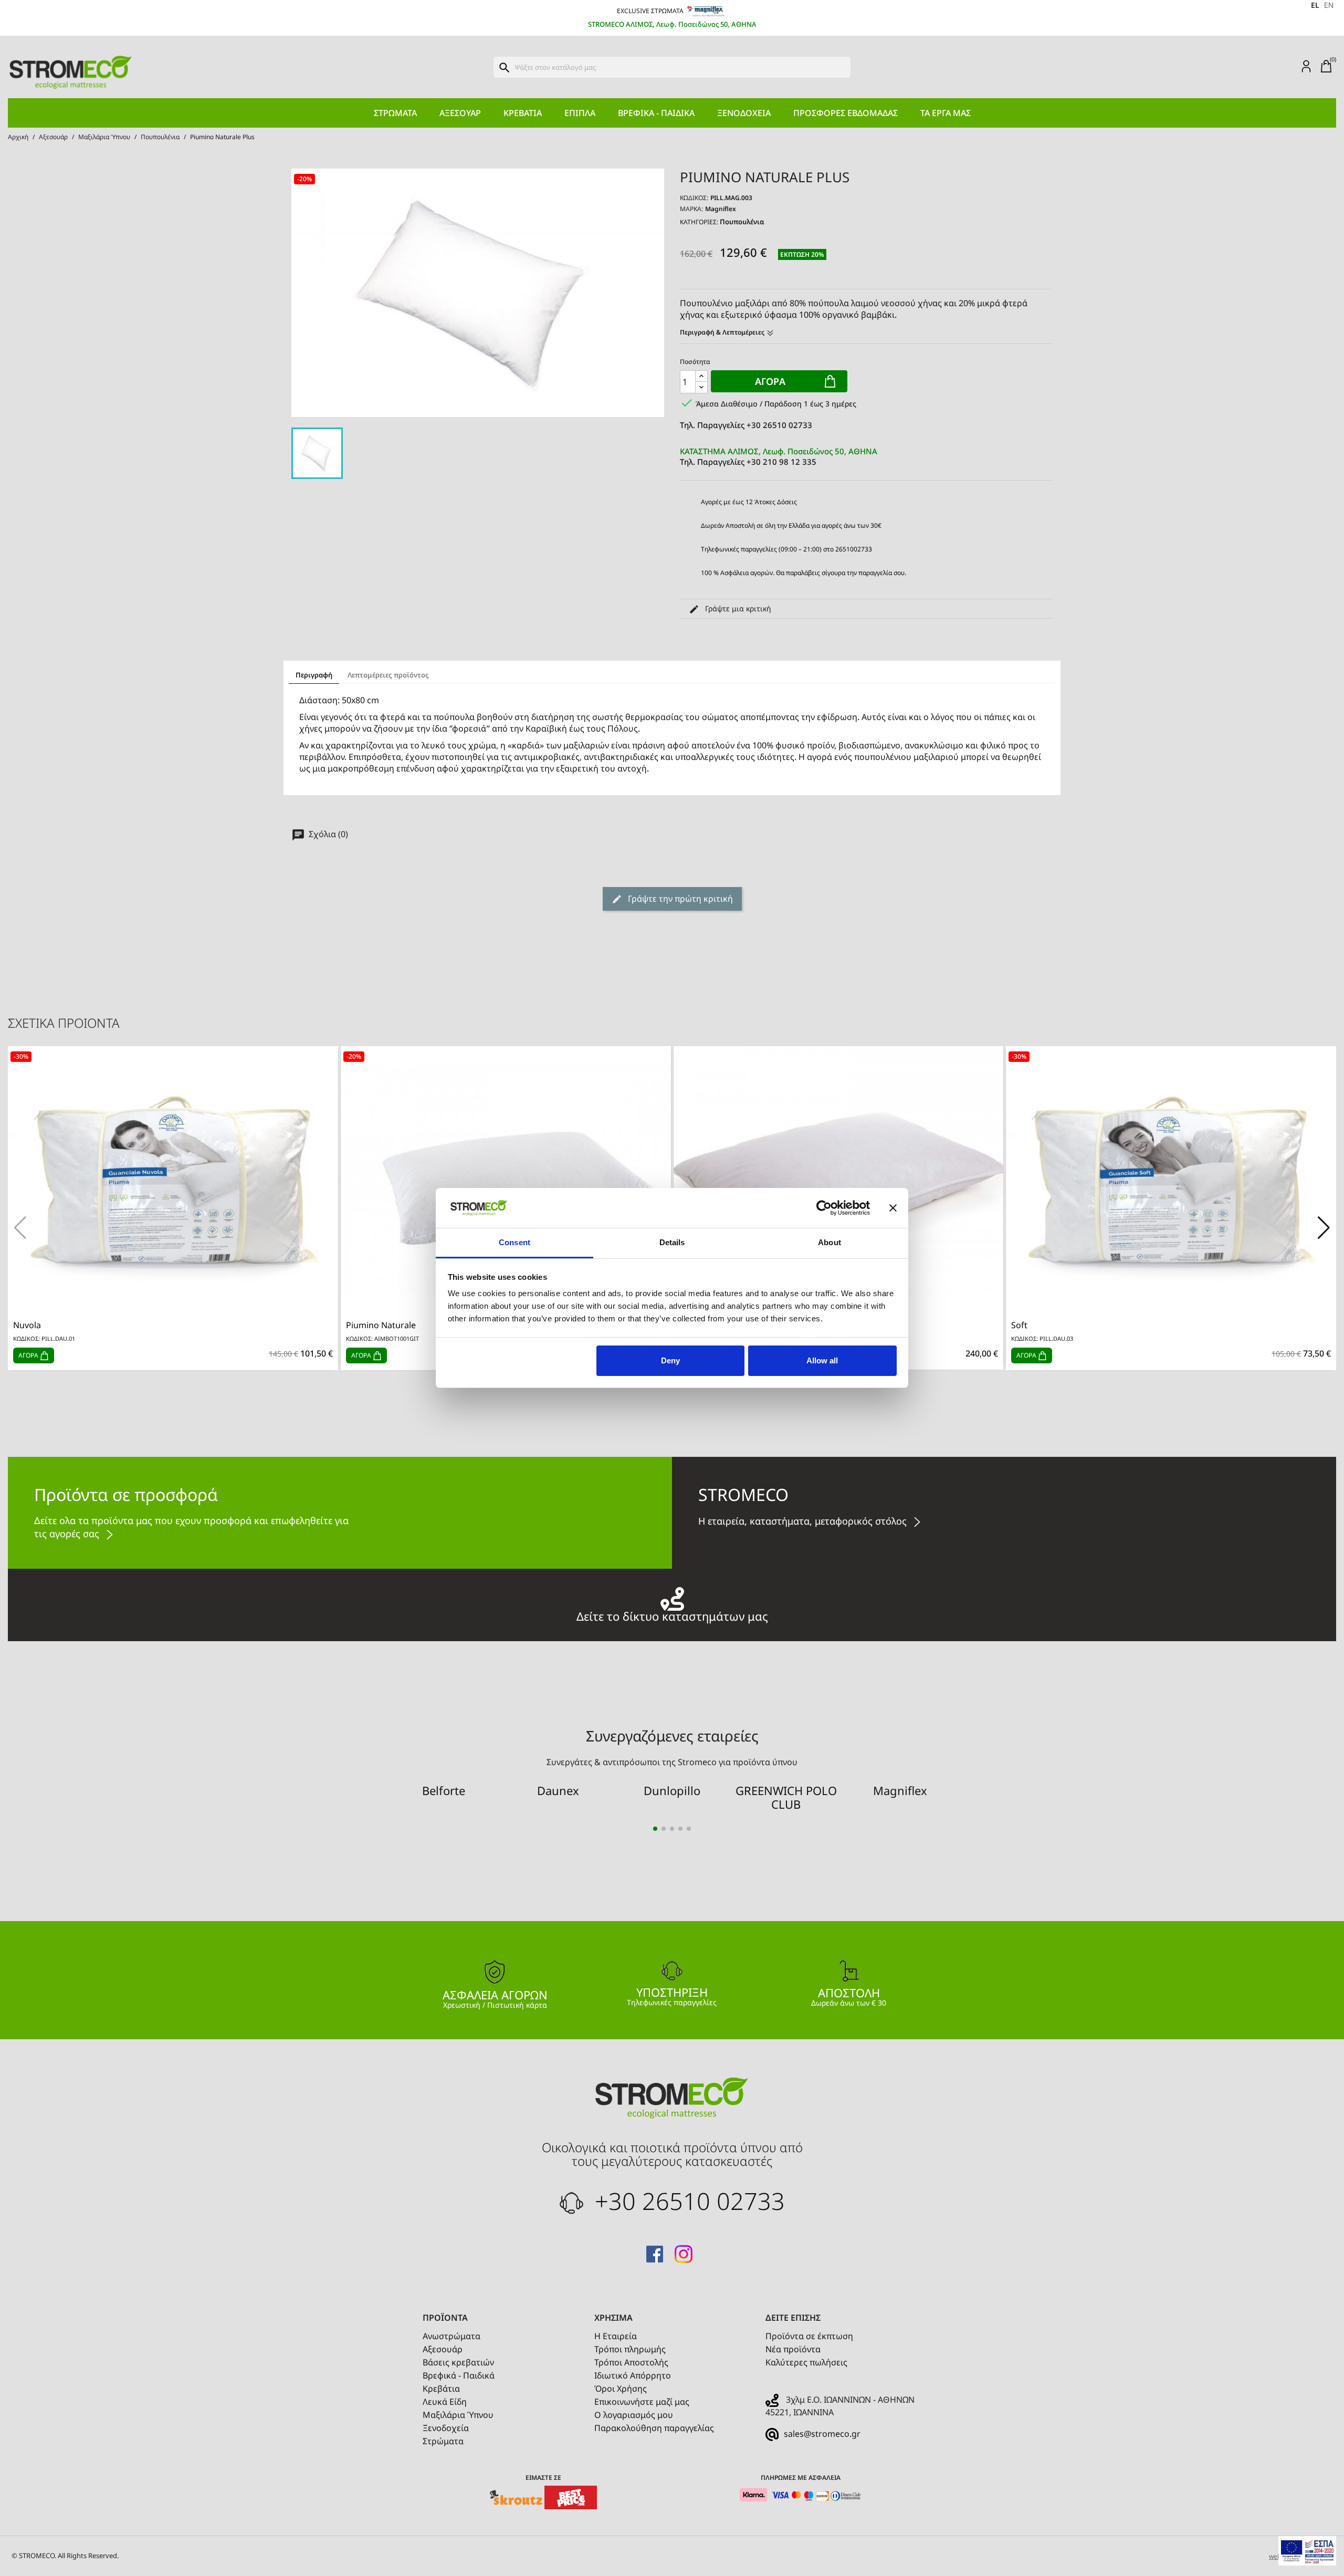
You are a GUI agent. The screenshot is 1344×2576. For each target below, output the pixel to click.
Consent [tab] (514, 1242)
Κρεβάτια (523, 113)
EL (1315, 5)
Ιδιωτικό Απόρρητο (633, 2375)
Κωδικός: (694, 198)
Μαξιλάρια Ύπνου (458, 2415)
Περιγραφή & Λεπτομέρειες (723, 332)
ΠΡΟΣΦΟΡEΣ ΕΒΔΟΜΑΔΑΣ (846, 113)
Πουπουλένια (742, 222)
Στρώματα (395, 113)
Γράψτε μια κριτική (737, 608)
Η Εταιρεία (616, 2336)
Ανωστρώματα (451, 2336)
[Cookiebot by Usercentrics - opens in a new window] (824, 1208)
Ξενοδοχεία (744, 113)
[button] (1324, 1228)
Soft (1019, 1325)
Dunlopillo (672, 1790)
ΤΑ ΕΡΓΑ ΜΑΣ (946, 113)
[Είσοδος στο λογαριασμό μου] (1306, 66)
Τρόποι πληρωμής (630, 2349)
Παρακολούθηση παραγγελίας (654, 2428)
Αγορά (770, 381)
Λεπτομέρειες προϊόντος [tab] (388, 675)
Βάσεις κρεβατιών (458, 2362)
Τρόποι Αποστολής (631, 2362)
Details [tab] (672, 1242)
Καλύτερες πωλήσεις (806, 2362)
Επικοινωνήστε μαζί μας (642, 2402)
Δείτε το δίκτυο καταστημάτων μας (672, 1615)
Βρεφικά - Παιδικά (656, 113)
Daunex (558, 1790)
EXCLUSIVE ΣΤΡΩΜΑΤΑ (651, 11)
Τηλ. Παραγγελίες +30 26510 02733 (746, 425)
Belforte (444, 1790)
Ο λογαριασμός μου (634, 2415)
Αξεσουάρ (460, 113)
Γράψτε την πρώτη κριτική (679, 899)
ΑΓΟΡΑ (29, 1355)
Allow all (822, 1360)
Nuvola (27, 1325)
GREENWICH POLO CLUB (786, 1797)
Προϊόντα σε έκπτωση (809, 2336)
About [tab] (829, 1242)
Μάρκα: (691, 209)
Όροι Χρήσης (621, 2389)
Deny (670, 1360)
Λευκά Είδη (445, 2402)
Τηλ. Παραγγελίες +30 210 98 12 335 (779, 456)
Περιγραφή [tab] (314, 675)
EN (1329, 5)
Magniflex (721, 209)
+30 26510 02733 (687, 2201)
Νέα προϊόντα (793, 2349)
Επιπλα (580, 113)
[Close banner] (893, 1208)
